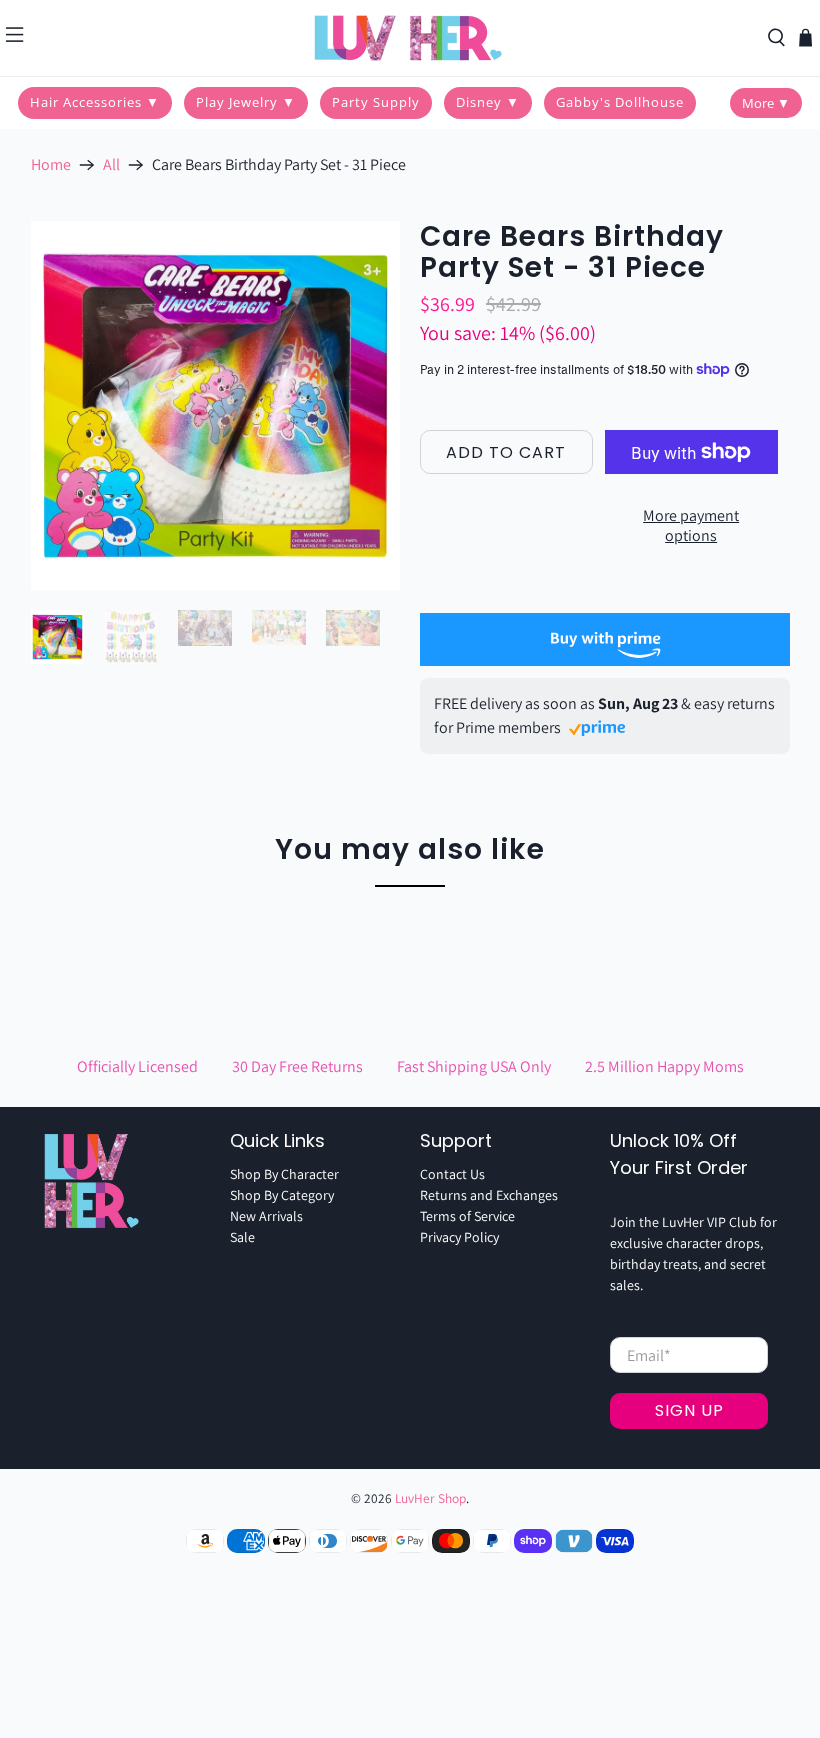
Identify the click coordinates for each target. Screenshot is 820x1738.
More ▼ (766, 103)
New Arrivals (266, 1216)
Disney (488, 102)
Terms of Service (467, 1216)
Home (51, 165)
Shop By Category (282, 1195)
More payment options (691, 525)
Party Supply (376, 102)
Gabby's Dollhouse (620, 102)
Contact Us (452, 1174)
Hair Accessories (95, 102)
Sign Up (689, 1410)
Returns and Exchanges (489, 1195)
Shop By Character (284, 1174)
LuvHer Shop (430, 1498)
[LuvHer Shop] (410, 38)
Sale (242, 1237)
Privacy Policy (459, 1237)
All (111, 165)
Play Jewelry (246, 102)
